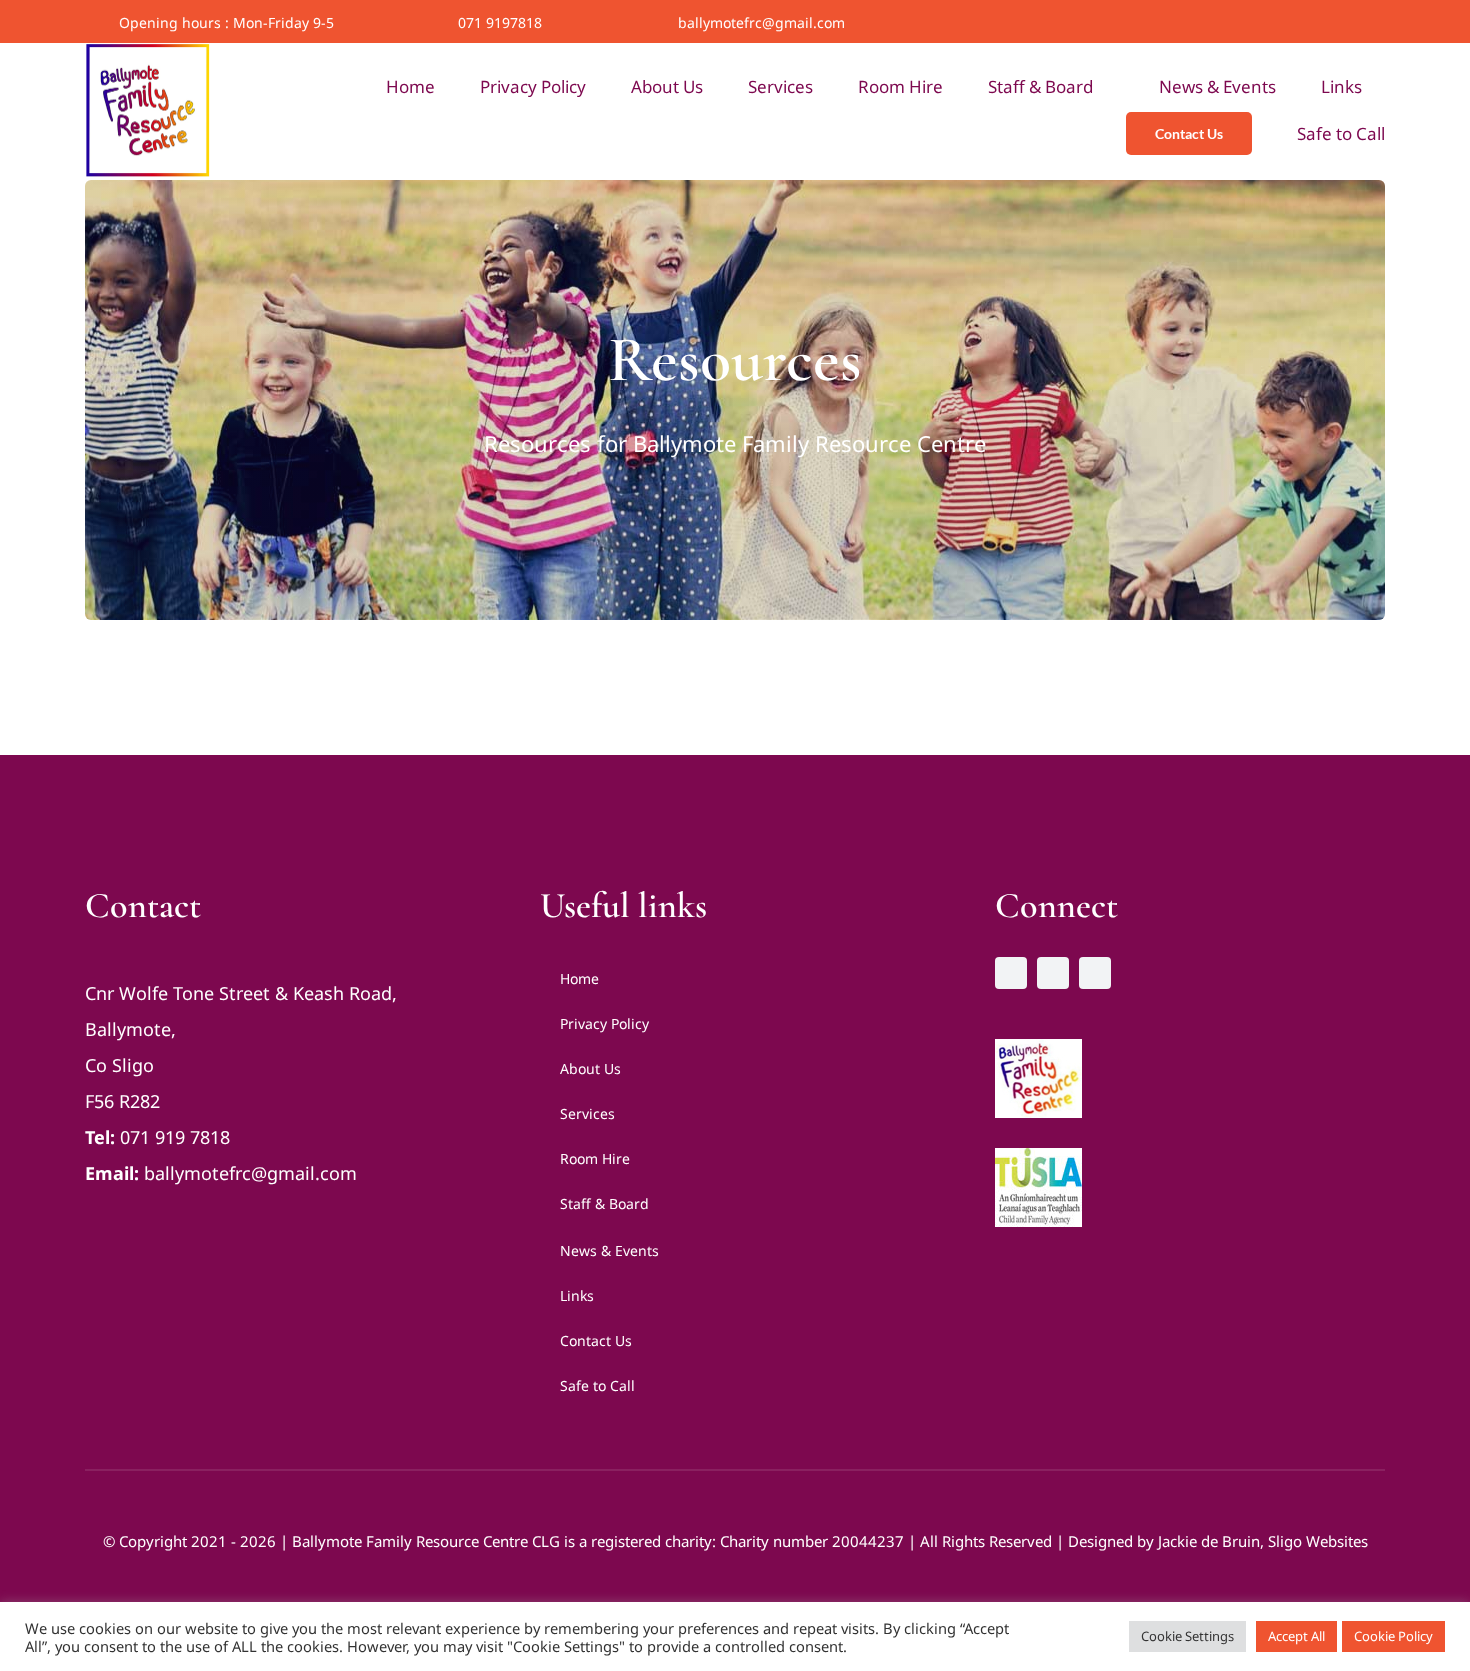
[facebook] (1320, 22)
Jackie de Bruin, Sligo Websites (1263, 1541)
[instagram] (1380, 22)
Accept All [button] (1296, 1636)
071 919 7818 (175, 1137)
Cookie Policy (1393, 1636)
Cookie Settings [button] (1187, 1636)
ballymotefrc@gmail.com (761, 22)
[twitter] (1350, 22)
